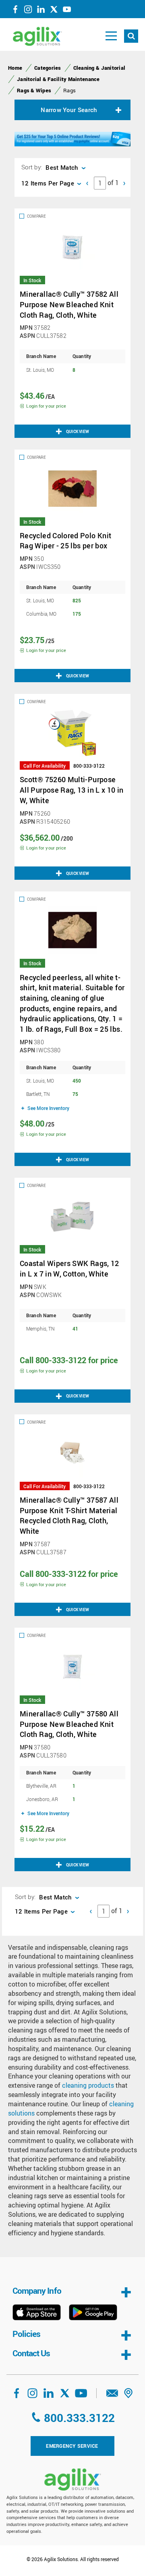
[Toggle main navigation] (111, 36)
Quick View (78, 431)
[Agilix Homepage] (72, 2479)
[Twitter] (54, 11)
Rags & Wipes (34, 90)
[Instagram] (28, 11)
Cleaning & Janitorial (99, 68)
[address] (128, 2396)
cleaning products (88, 2085)
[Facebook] (15, 11)
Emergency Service (72, 2446)
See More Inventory (48, 1108)
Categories (48, 68)
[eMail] (112, 2396)
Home (15, 68)
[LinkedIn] (41, 11)
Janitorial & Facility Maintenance (58, 79)
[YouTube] (67, 11)
